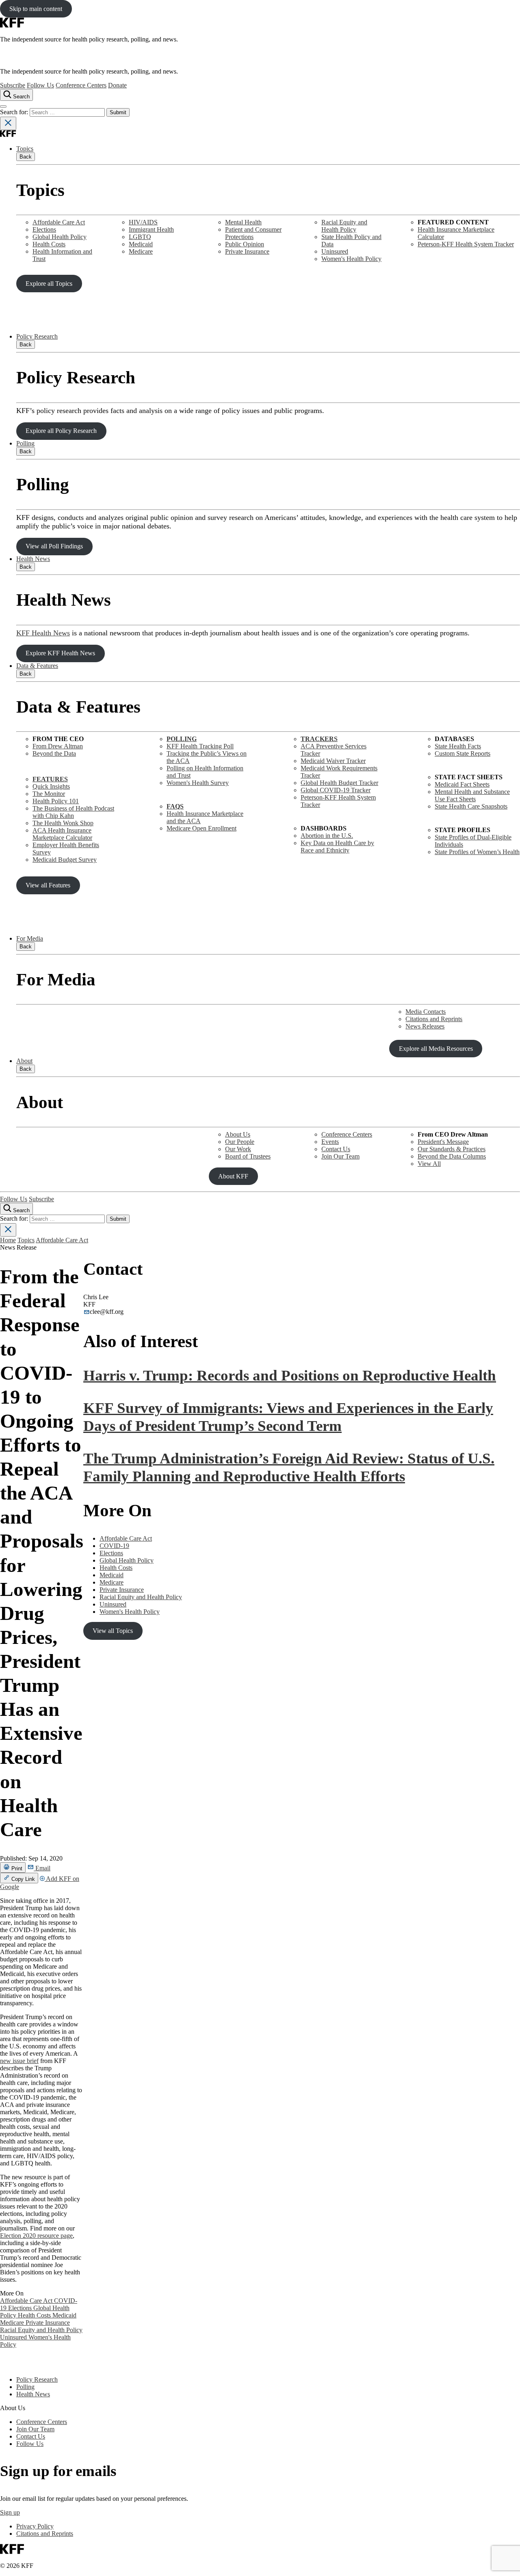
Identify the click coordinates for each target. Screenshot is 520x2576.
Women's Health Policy (351, 259)
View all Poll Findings (54, 546)
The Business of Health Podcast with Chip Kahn (73, 812)
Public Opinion (245, 244)
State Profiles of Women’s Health (477, 852)
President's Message (443, 1142)
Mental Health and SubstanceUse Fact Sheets (472, 795)
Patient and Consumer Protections (253, 233)
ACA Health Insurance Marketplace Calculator (62, 834)
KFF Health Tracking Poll (200, 746)
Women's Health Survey (198, 783)
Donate (117, 85)
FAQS (175, 806)
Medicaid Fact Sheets (462, 784)
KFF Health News (43, 633)
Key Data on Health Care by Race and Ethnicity (337, 847)
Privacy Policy (35, 2526)
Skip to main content (36, 9)
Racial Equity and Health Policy (344, 226)
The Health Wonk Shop (63, 823)
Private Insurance (247, 251)
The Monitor (49, 794)
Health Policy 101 (56, 801)
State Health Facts (458, 746)
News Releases (425, 1026)
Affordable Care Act (59, 222)
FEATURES (50, 779)
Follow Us (40, 85)
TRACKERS (319, 739)
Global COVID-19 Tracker (336, 790)
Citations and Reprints (434, 1019)
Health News (33, 559)
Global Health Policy (60, 237)
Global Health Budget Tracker (339, 783)
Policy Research (37, 336)
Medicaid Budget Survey (65, 860)
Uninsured (335, 251)
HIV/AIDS (143, 222)
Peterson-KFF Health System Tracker (466, 244)
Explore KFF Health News (60, 653)
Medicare (141, 251)
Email (42, 1868)
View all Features (48, 885)
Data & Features (37, 666)
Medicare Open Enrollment (201, 828)
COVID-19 (114, 1546)
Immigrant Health (151, 229)
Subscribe (13, 85)
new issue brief (19, 2061)
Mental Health (243, 222)
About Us (238, 1134)
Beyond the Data (54, 753)
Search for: (15, 112)
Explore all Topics (49, 284)
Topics (25, 149)
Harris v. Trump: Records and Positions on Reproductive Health (290, 1375)
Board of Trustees (248, 1156)
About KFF (233, 1176)
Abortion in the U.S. (327, 836)
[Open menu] (3, 107)
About (24, 1061)
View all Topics (113, 1631)
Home (8, 1240)
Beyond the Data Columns (452, 1156)
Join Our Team (340, 1156)
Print (16, 1868)
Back (26, 157)
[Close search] (8, 123)
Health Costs (49, 244)
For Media (30, 938)
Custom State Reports (463, 753)
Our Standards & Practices (452, 1149)
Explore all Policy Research (61, 431)
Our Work (238, 1149)
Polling (25, 443)
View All (429, 1164)
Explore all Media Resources (436, 1049)
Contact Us (336, 1149)
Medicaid (141, 244)
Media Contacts (426, 1012)
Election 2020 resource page (36, 2236)
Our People (240, 1142)
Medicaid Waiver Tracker (333, 761)
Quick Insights (51, 786)
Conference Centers (81, 85)
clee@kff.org (107, 1312)
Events (330, 1142)
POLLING (182, 739)
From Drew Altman (58, 746)
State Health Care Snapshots (471, 806)
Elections (44, 229)
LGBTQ (140, 237)
